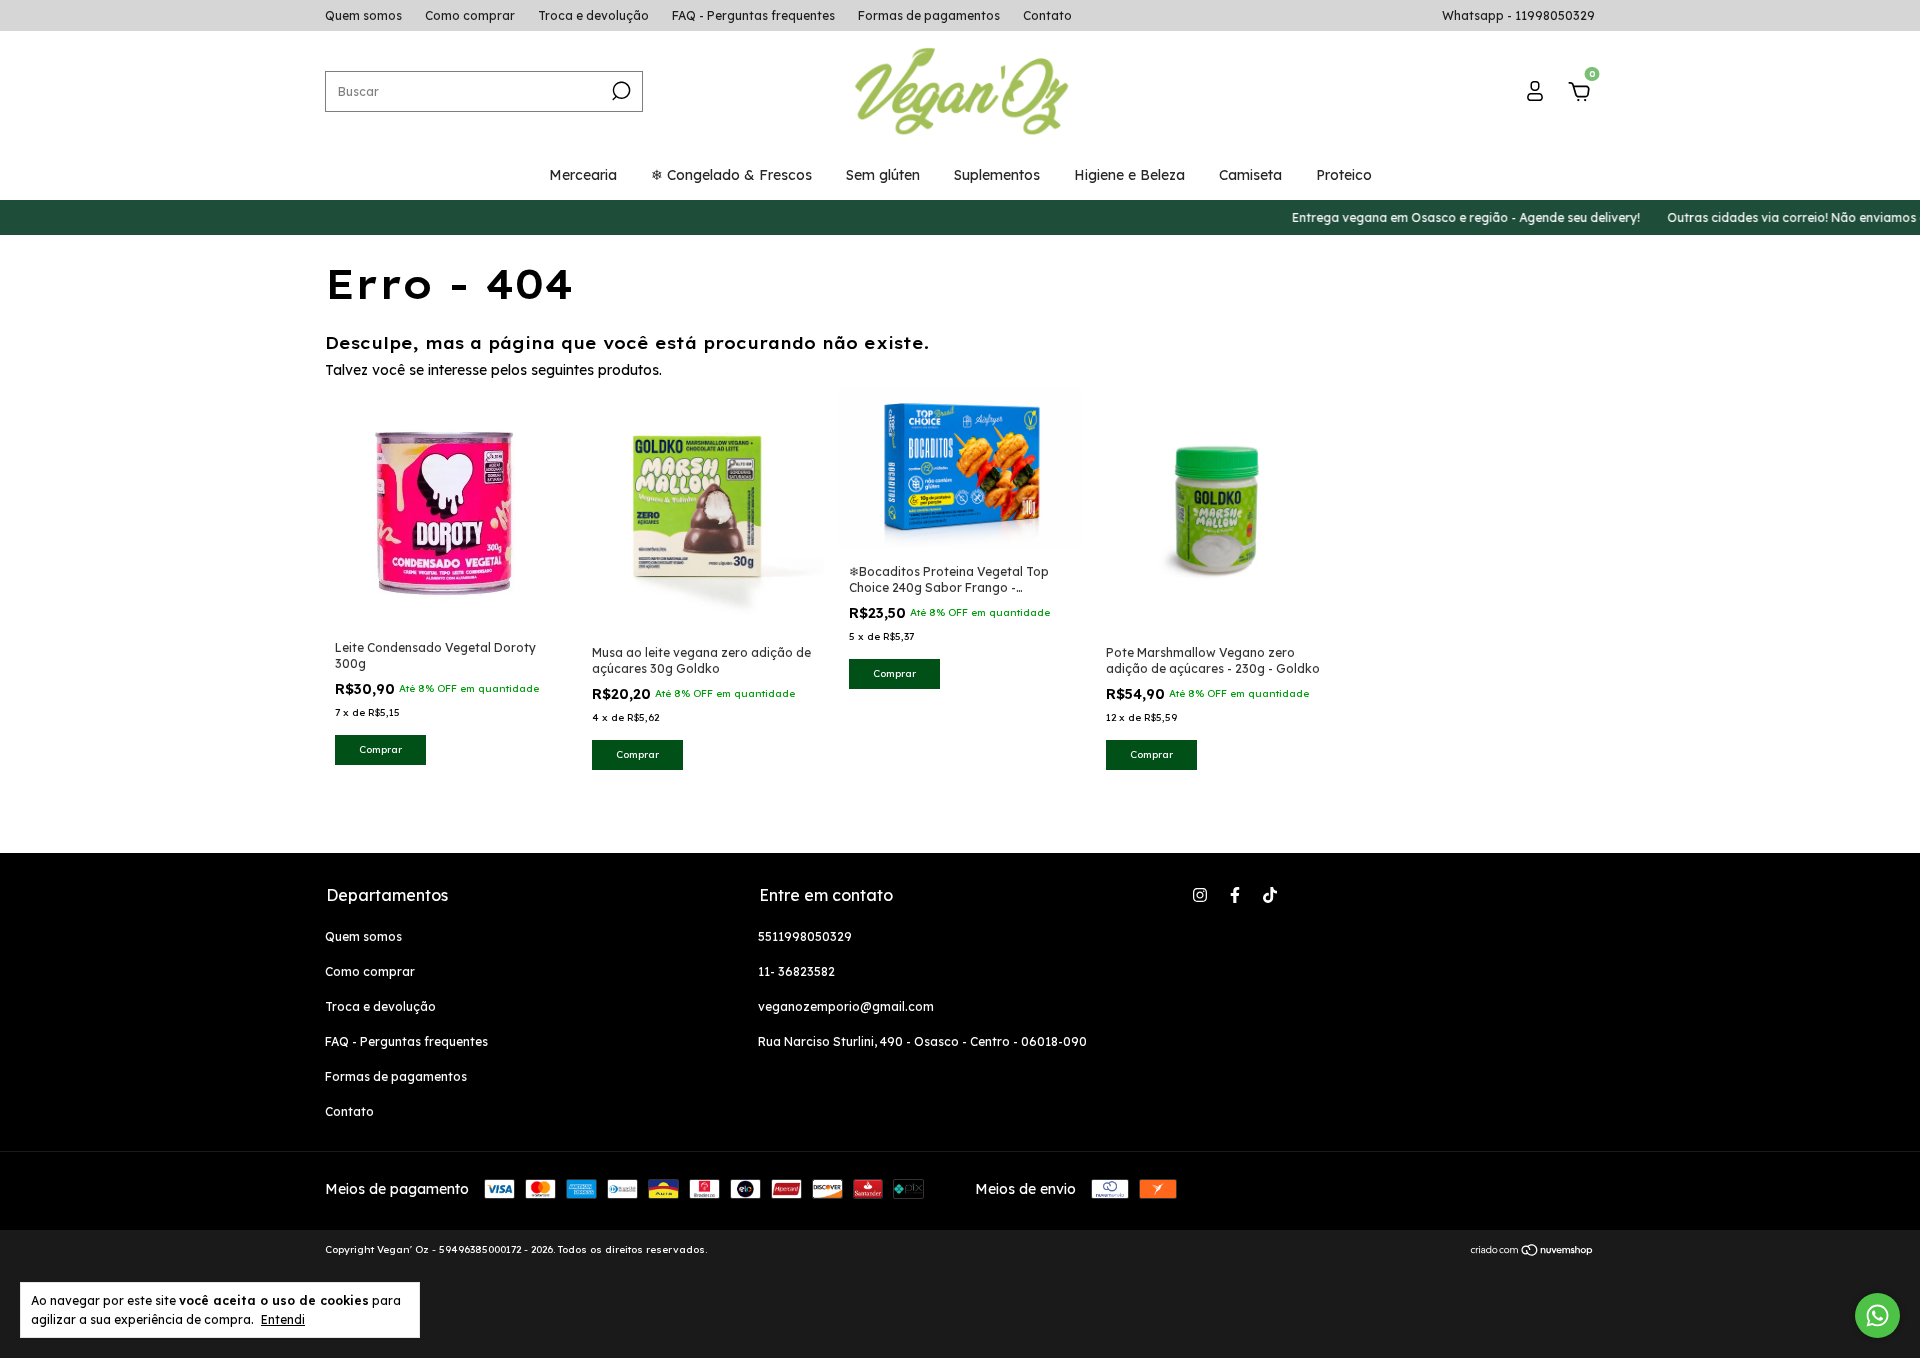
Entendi (283, 1319)
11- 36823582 (796, 971)
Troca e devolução (593, 15)
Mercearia (583, 175)
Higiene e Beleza (1129, 175)
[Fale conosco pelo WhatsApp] (1877, 1315)
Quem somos (363, 15)
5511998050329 (805, 936)
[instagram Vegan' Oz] (1200, 895)
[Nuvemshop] (1532, 1252)
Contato (1047, 15)
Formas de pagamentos (929, 15)
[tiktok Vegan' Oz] (1270, 895)
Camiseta (1250, 175)
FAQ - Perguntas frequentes (753, 15)
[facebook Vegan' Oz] (1235, 895)
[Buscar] (619, 91)
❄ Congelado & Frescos (731, 175)
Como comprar (470, 15)
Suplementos (997, 175)
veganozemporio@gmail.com (846, 1006)
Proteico (1344, 175)
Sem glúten (883, 175)
